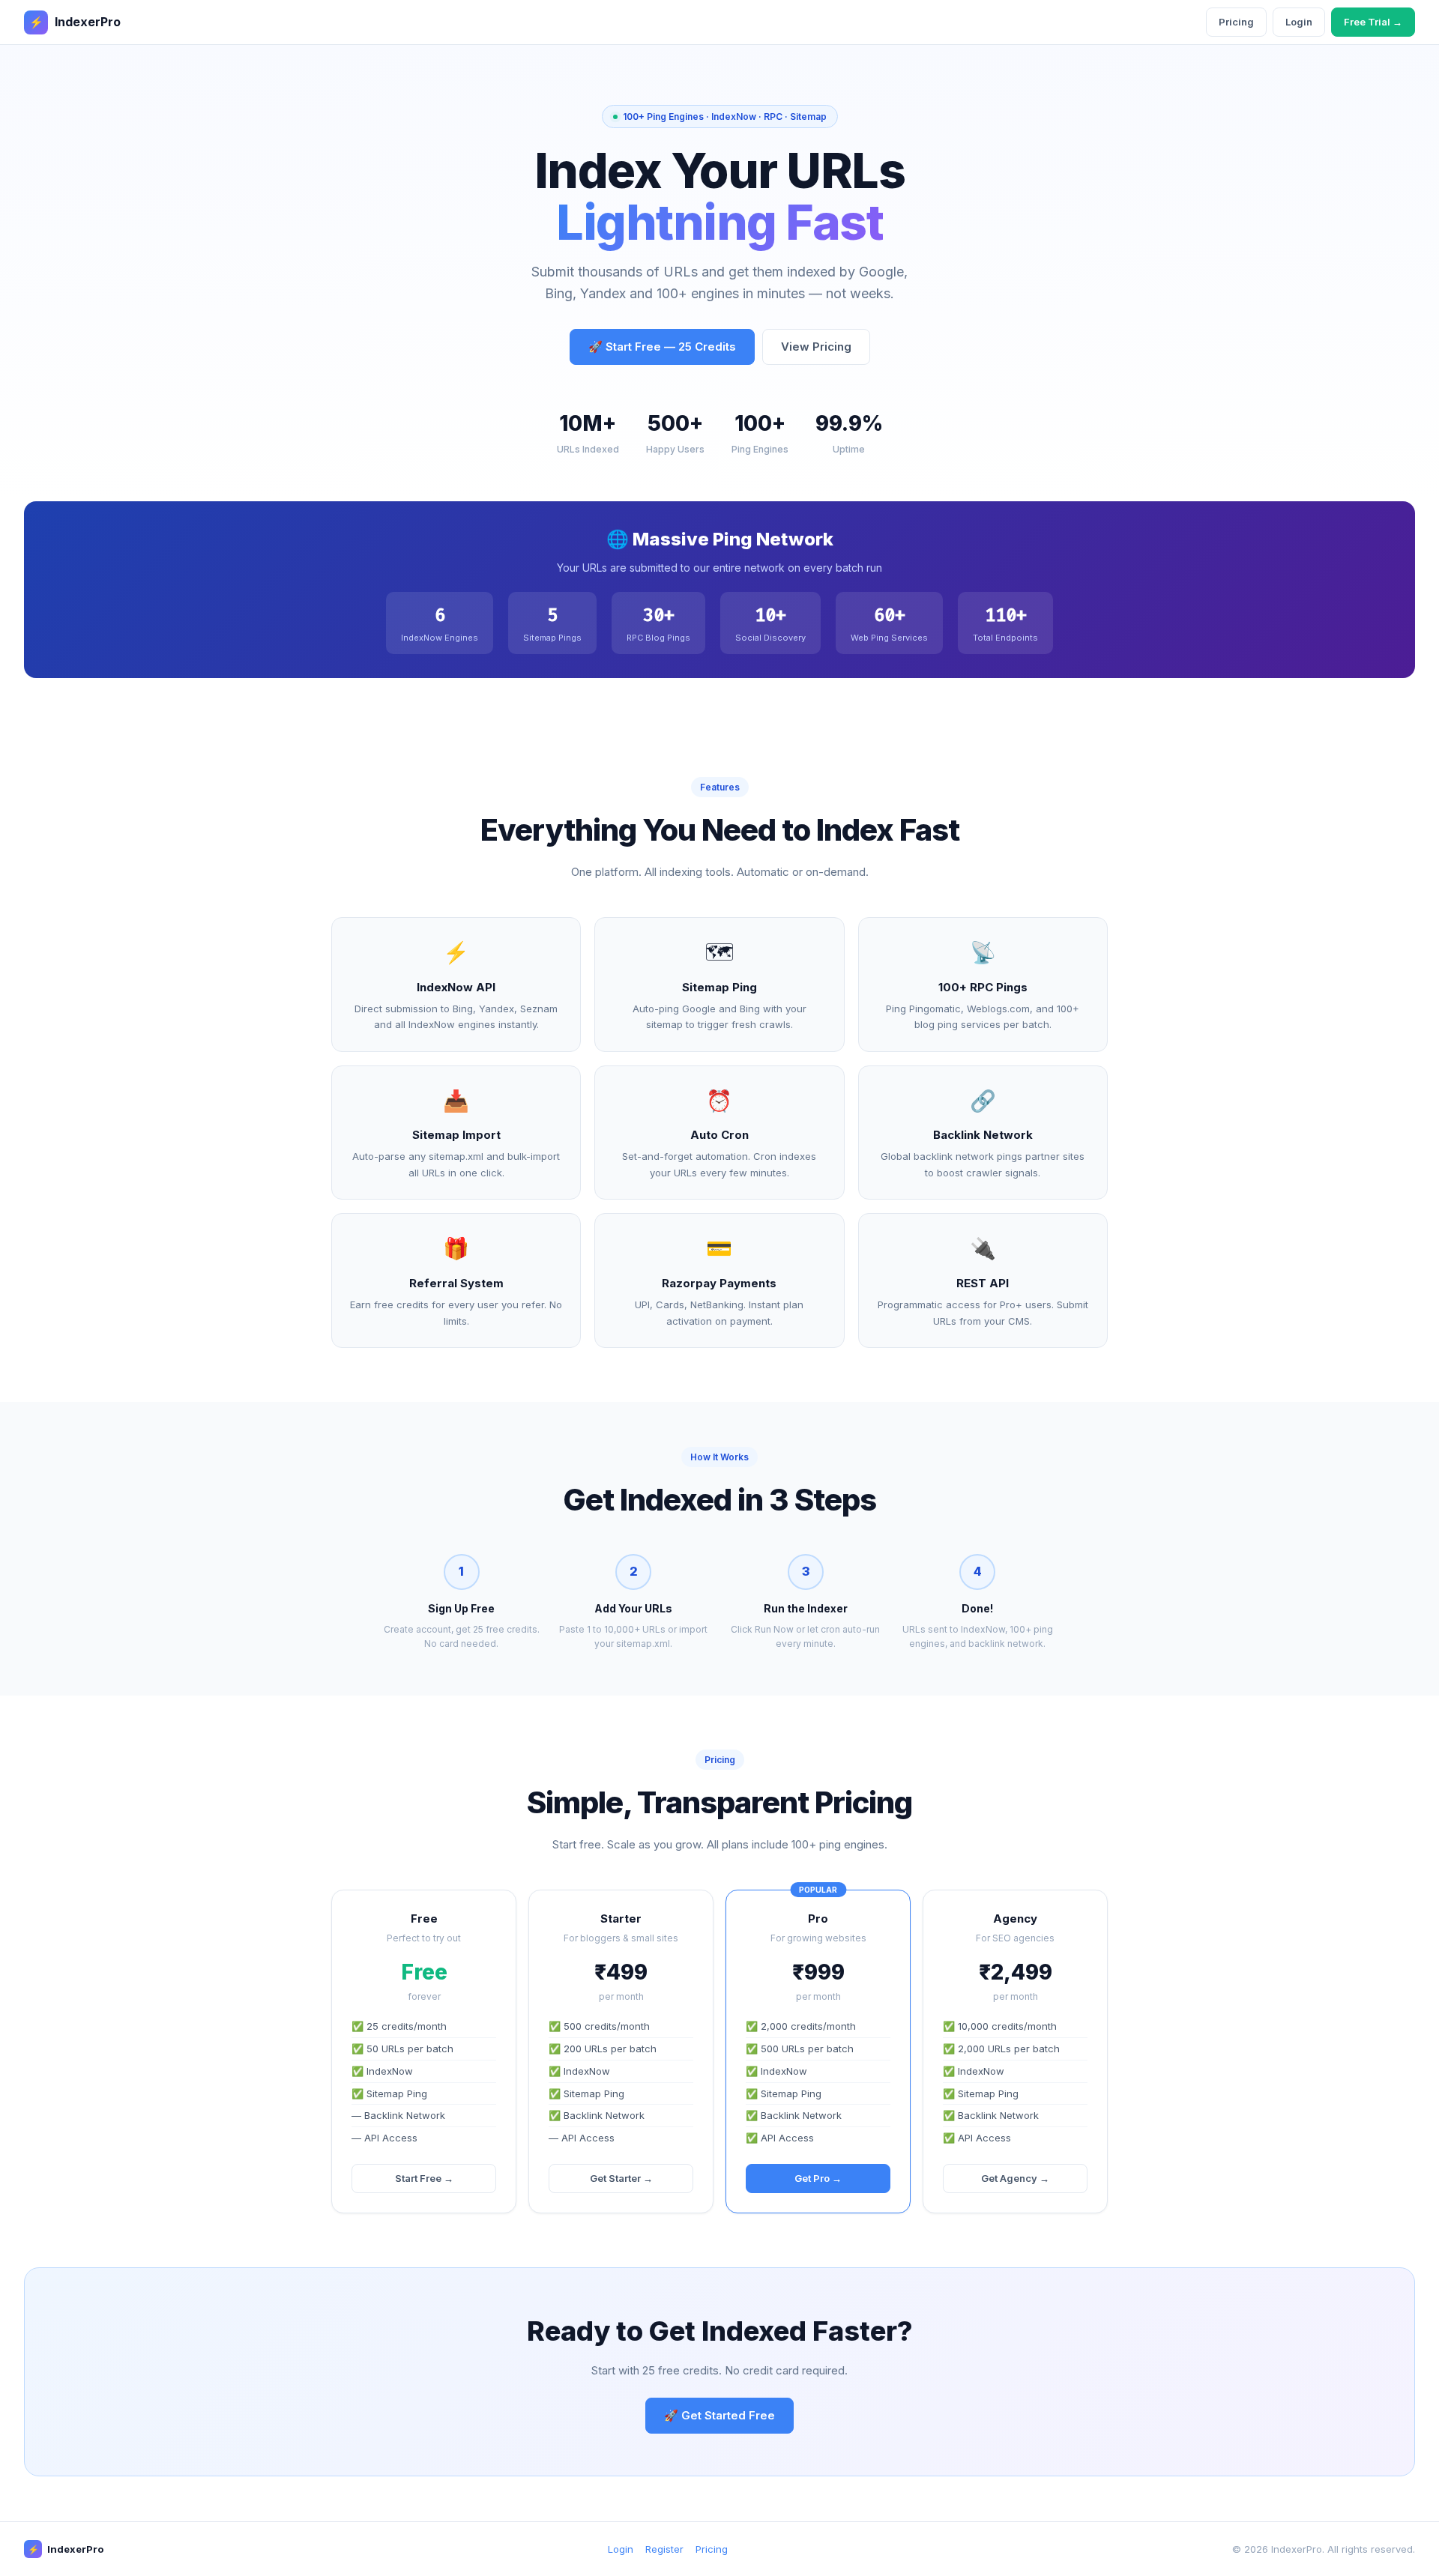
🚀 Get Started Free (719, 2415)
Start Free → (424, 2178)
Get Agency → (1015, 2178)
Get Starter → (621, 2178)
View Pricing (816, 347)
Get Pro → (818, 2178)
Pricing (1236, 22)
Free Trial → (1373, 22)
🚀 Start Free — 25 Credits (662, 347)
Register (664, 2549)
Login (1299, 22)
